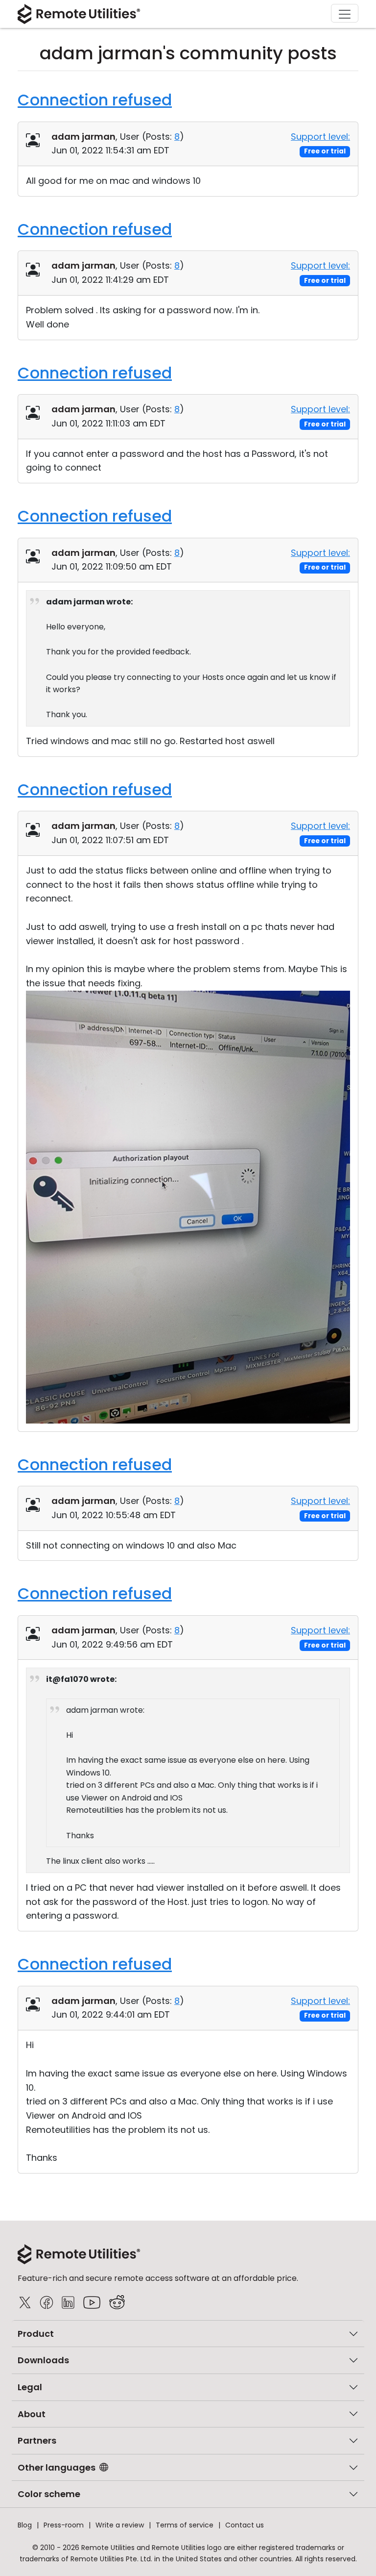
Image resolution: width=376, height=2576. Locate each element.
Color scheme (49, 2494)
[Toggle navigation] (345, 13)
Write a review (120, 2525)
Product (36, 2334)
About (32, 2414)
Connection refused (95, 100)
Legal (30, 2387)
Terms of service (185, 2525)
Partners (37, 2440)
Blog (25, 2525)
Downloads (43, 2360)
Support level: (320, 137)
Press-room (64, 2525)
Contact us (245, 2525)
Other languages (57, 2467)
